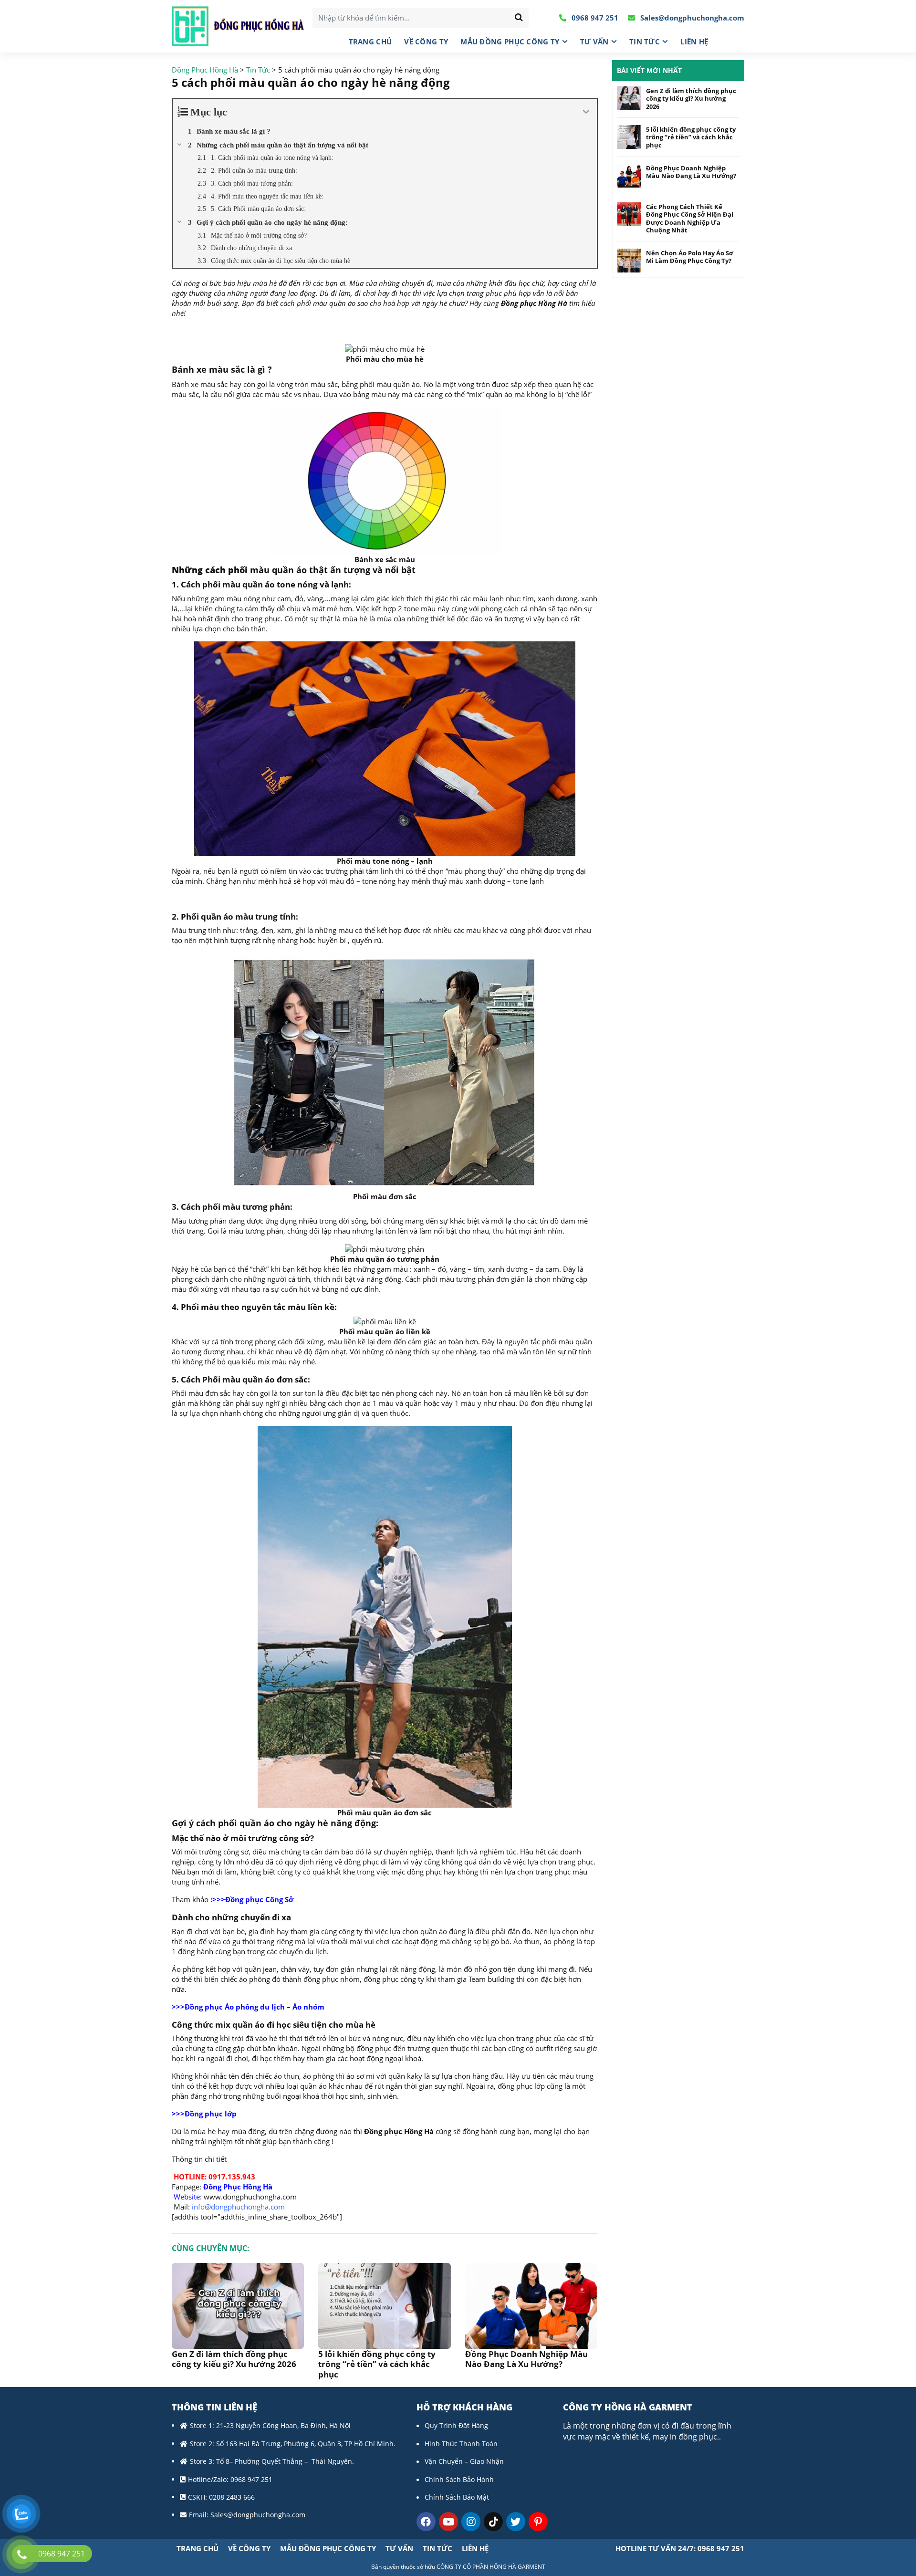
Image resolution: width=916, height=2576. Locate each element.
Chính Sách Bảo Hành (459, 2479)
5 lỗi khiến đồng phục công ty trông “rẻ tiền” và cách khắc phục (377, 2364)
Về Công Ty (426, 42)
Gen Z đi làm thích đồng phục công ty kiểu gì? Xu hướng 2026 (234, 2359)
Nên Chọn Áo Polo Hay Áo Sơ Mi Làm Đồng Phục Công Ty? (690, 257)
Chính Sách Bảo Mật (457, 2497)
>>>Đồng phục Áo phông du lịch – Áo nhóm (248, 2007)
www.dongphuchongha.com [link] (250, 2197)
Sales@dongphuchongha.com (691, 18)
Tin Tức (645, 42)
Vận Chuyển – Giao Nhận (464, 2461)
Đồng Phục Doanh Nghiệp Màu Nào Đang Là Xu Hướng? (526, 2359)
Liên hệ (694, 42)
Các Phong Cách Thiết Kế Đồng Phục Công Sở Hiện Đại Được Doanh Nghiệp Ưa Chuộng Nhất (690, 219)
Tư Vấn (594, 42)
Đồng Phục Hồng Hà (237, 2187)
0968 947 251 (594, 18)
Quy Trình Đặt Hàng (456, 2425)
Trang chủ (370, 42)
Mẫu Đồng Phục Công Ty (510, 42)
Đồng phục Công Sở (259, 1899)
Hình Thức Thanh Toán (461, 2444)
